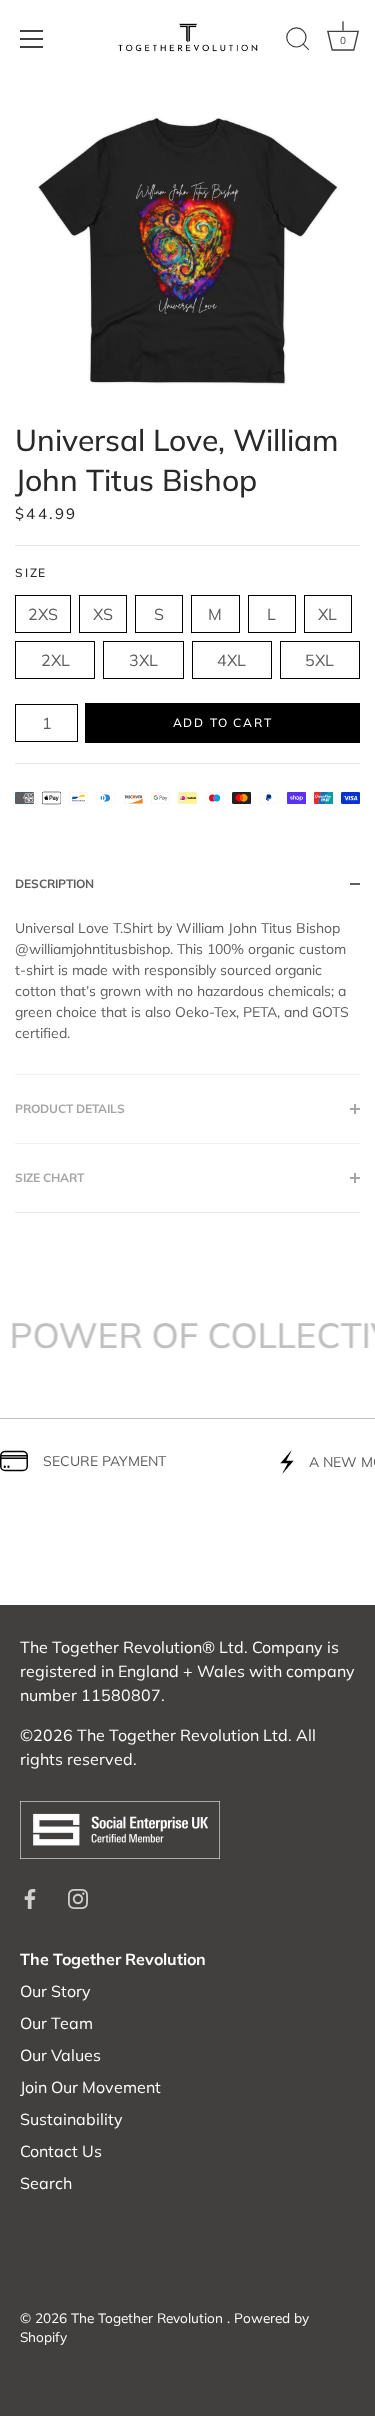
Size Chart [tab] (49, 1177)
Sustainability (71, 2119)
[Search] (298, 42)
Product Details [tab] (70, 1108)
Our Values (60, 2055)
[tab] (187, 996)
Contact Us (61, 2151)
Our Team (56, 2023)
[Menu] (32, 39)
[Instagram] (78, 1897)
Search (46, 2183)
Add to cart (223, 722)
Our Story (55, 1991)
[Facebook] (30, 1897)
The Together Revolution (149, 2317)
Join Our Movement (90, 2087)
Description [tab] (54, 883)
